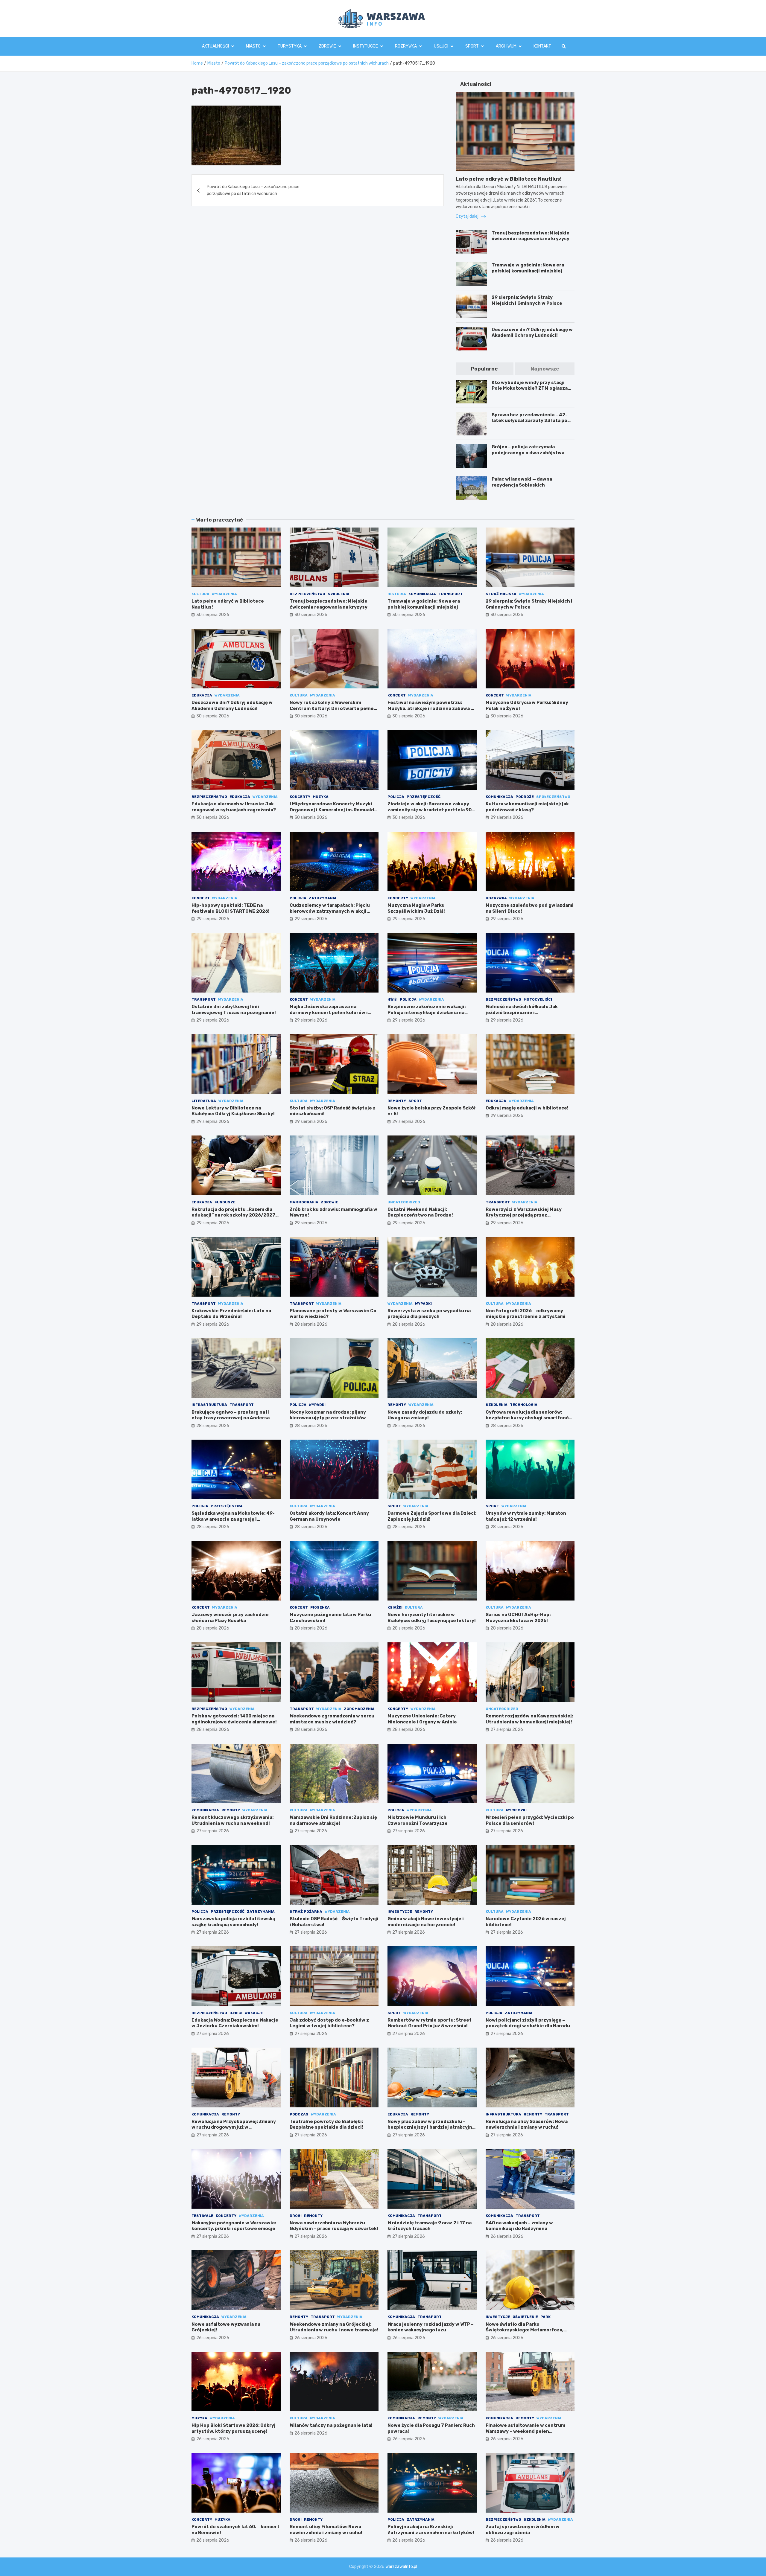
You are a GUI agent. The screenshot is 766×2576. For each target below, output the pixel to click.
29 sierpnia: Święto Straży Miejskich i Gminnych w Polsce (527, 300)
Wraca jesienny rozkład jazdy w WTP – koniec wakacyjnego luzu (431, 2327)
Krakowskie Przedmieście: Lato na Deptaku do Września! (231, 1314)
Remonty (397, 1101)
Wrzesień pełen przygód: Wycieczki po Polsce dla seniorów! (530, 1820)
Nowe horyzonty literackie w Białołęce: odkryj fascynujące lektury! (432, 1618)
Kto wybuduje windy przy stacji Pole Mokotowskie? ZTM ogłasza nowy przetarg (530, 388)
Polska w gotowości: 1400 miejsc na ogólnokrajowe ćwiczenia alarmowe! (234, 1719)
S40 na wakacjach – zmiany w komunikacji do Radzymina (519, 2226)
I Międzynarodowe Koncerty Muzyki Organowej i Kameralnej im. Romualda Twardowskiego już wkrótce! (333, 810)
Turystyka (290, 46)
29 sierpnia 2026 (507, 817)
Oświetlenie (525, 2317)
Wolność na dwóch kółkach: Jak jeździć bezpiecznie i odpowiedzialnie (522, 1012)
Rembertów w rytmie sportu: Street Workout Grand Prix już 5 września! (430, 2023)
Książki (395, 1607)
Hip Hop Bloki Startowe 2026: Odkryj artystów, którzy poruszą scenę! (234, 2428)
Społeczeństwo (553, 797)
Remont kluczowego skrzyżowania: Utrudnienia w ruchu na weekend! (232, 1820)
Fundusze (225, 1202)
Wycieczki (516, 1810)
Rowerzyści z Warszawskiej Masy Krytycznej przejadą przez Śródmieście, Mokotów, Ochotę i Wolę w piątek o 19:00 (529, 1218)
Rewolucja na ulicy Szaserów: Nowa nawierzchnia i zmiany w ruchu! (527, 2124)
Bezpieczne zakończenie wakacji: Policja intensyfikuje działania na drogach (427, 1012)
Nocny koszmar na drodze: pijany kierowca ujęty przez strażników (328, 1415)
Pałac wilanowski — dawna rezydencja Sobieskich (522, 482)
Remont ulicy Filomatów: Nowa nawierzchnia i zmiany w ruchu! (326, 2530)
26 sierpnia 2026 (507, 2236)
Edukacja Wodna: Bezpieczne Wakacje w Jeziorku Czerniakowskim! (235, 2023)
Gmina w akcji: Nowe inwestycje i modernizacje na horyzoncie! (426, 1922)
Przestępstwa (227, 1506)
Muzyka (321, 797)
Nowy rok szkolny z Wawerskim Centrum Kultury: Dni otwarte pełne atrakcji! (332, 708)
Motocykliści (538, 999)
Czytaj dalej (468, 216)
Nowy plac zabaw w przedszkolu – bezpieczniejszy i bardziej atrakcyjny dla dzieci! (431, 2127)
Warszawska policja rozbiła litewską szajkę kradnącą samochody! (233, 1922)
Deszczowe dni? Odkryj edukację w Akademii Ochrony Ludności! (532, 333)
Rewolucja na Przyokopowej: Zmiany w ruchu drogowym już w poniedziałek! (234, 2127)
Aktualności (215, 46)
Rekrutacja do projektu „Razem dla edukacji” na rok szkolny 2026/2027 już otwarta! (233, 1215)
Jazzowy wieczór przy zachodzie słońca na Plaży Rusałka (230, 1618)
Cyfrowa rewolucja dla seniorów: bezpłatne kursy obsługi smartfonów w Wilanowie (529, 1418)
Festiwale (202, 2216)
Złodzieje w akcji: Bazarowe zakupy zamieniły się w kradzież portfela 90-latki (431, 810)
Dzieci (236, 2013)
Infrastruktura (209, 1405)
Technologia (524, 1405)
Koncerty (300, 797)
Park (545, 2317)
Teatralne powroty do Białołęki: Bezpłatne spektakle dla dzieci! (326, 2124)
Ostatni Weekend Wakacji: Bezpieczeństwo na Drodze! (420, 1212)
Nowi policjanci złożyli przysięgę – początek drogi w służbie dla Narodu (528, 2023)
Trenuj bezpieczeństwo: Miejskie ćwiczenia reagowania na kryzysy (531, 236)
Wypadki (423, 1304)
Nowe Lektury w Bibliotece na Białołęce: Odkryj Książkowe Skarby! (233, 1111)
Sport (472, 46)
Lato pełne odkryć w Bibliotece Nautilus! (509, 179)
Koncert (397, 695)
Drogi (296, 2216)
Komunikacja (422, 594)
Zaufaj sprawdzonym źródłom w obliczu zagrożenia (523, 2530)
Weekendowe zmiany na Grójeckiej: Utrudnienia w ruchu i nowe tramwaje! (334, 2327)
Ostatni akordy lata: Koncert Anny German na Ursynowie (329, 1516)
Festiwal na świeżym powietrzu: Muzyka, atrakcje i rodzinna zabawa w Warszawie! (431, 708)
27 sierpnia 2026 (507, 1730)
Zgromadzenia (359, 1709)
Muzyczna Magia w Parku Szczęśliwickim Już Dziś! (416, 908)
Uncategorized (404, 1202)
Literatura (204, 1101)
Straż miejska (501, 594)
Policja (396, 797)
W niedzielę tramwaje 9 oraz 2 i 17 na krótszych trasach (430, 2226)
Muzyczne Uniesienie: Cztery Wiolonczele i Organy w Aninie (422, 1719)
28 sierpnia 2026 (311, 1324)
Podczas (299, 2114)
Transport (450, 594)
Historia (397, 594)
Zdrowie (327, 46)
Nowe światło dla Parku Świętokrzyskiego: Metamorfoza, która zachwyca (525, 2330)
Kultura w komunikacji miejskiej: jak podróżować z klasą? (527, 807)
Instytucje (365, 46)
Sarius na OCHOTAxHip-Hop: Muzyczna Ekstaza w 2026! (518, 1618)
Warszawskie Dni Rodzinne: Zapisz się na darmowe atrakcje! (333, 1820)
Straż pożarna (306, 1912)
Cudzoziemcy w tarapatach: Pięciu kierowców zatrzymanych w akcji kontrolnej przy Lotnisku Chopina (330, 911)
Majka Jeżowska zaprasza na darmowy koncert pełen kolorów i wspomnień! (329, 1012)
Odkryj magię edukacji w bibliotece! (527, 1108)
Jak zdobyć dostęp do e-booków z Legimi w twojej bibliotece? (329, 2023)
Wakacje (254, 2013)
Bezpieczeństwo (307, 594)
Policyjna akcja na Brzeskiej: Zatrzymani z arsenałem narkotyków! (431, 2530)
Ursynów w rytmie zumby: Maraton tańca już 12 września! (526, 1516)
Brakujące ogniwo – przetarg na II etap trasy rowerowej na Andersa (231, 1415)
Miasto (253, 46)
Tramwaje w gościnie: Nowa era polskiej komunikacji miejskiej (528, 268)
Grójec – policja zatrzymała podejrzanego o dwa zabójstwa (528, 450)
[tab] (484, 369)
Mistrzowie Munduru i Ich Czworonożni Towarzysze (418, 1820)
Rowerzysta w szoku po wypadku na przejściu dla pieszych (429, 1314)
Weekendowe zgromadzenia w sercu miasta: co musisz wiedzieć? (332, 1719)
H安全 (392, 999)
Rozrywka (406, 46)
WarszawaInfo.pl (401, 2567)
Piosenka (320, 1607)
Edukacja (202, 695)
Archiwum (506, 46)
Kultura (200, 594)
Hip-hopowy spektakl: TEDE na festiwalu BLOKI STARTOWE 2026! (231, 908)
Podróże (525, 797)
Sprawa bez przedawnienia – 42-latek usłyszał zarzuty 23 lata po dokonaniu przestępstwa (529, 421)
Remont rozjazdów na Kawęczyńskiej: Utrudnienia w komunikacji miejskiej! (529, 1719)
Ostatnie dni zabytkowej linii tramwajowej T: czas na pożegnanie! (234, 1010)
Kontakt (542, 46)
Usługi (441, 46)
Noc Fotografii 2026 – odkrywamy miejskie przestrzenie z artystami (526, 1314)
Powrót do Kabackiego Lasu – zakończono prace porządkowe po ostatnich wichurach (253, 190)
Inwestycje (400, 1912)
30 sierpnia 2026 (213, 615)
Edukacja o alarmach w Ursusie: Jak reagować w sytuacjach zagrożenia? (234, 807)
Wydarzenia (224, 594)
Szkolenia (339, 594)
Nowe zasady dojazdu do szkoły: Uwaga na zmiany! (425, 1415)
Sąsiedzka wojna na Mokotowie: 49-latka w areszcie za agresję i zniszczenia (233, 1519)
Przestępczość (424, 797)
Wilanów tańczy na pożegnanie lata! (331, 2425)
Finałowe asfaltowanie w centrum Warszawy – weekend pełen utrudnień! (525, 2431)
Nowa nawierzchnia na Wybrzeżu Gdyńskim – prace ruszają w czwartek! (334, 2226)
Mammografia (304, 1202)
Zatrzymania (323, 898)
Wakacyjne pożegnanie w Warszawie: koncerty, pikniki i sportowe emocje (234, 2226)
